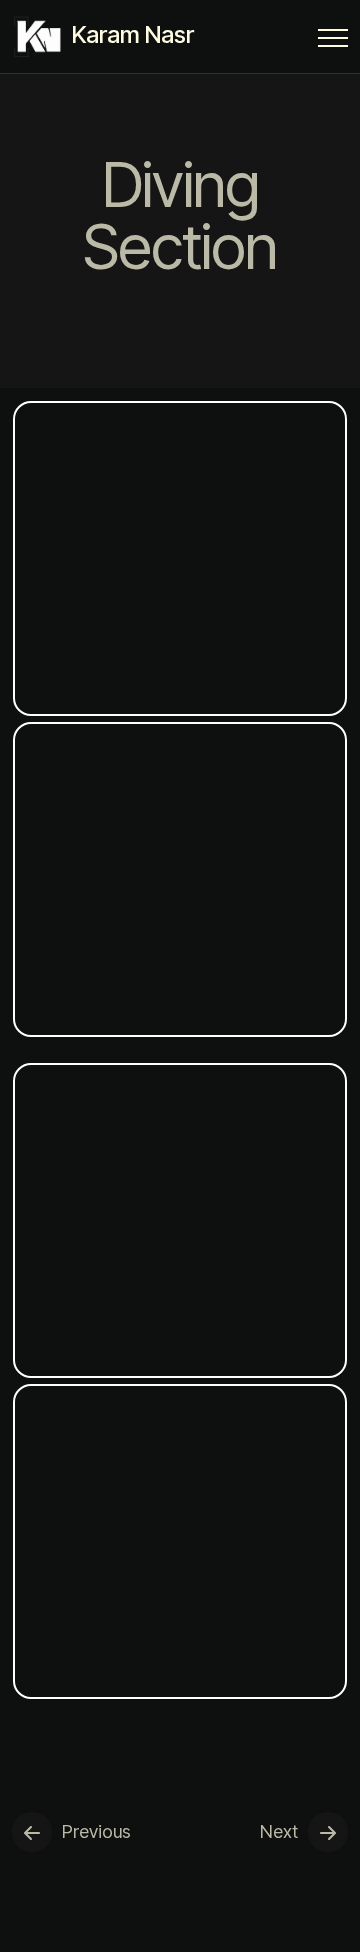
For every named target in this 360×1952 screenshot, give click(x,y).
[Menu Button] (333, 41)
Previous (96, 1831)
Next (279, 1831)
